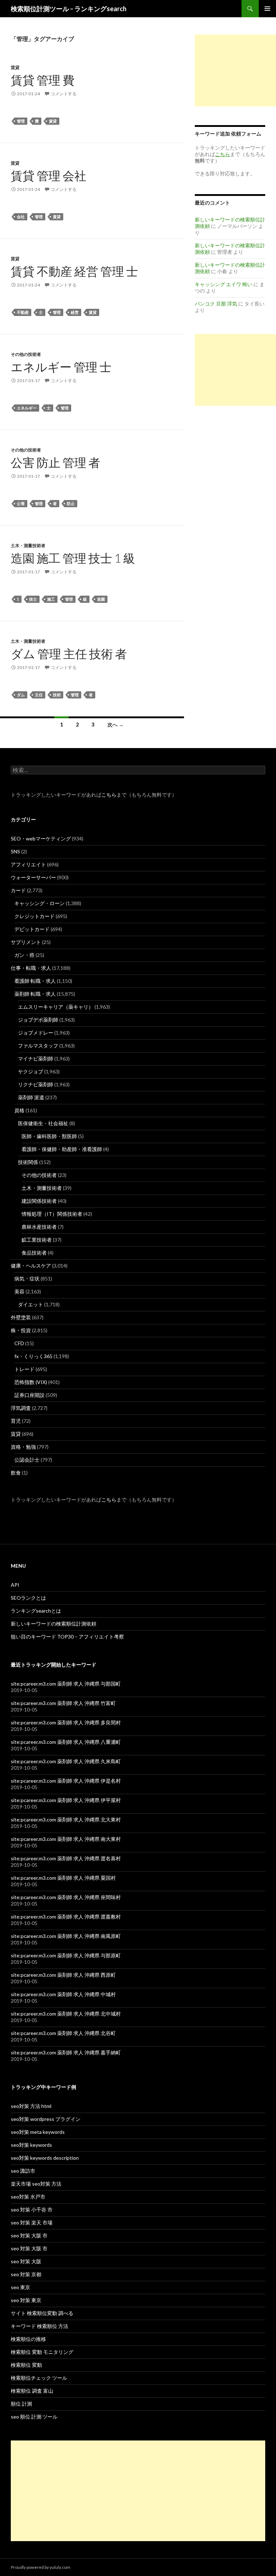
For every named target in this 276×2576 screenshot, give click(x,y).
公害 (21, 503)
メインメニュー (267, 9)
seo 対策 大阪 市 (29, 2235)
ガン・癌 (24, 955)
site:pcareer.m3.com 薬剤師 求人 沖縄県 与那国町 (66, 1684)
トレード (24, 1369)
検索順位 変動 (26, 2365)
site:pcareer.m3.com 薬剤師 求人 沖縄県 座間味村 (66, 1897)
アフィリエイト (28, 864)
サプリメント (26, 942)
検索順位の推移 (28, 2339)
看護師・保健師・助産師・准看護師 (62, 1149)
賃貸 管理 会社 (49, 175)
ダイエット (31, 1304)
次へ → (116, 725)
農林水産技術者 (39, 1227)
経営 (75, 312)
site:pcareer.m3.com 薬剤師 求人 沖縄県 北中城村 (66, 2014)
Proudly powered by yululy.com (41, 2567)
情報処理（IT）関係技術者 (52, 1214)
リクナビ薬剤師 (36, 1084)
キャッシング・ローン (40, 903)
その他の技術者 (26, 354)
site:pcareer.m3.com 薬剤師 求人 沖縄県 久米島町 (66, 1761)
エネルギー (27, 408)
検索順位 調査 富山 (32, 2391)
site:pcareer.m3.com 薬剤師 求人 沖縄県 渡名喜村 (66, 1858)
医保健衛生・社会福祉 (43, 1123)
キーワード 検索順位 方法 (40, 2326)
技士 (33, 599)
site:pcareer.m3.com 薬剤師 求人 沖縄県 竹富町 (63, 1703)
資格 (19, 1110)
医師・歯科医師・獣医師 (49, 1136)
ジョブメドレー (36, 1033)
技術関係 (28, 1162)
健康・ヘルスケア (31, 1266)
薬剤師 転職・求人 (35, 994)
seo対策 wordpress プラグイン (46, 2119)
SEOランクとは (28, 1598)
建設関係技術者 (39, 1201)
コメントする (64, 94)
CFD (19, 1343)
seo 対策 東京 (26, 2300)
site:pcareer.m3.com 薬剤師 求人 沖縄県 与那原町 (66, 1955)
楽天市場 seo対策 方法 (36, 2184)
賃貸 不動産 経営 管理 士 (74, 271)
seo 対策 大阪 (26, 2261)
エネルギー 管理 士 (61, 367)
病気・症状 (27, 1278)
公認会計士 (27, 1460)
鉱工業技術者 (37, 1240)
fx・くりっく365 (33, 1356)
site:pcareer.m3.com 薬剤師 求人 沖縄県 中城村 (63, 1994)
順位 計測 (21, 2404)
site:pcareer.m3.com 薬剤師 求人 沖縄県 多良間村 (66, 1722)
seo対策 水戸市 (28, 2197)
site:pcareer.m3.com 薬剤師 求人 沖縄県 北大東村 (66, 1819)
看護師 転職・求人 (35, 981)
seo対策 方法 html (31, 2106)
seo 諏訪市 (23, 2171)
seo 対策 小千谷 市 (32, 2210)
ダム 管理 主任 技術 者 (69, 654)
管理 (21, 121)
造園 (101, 599)
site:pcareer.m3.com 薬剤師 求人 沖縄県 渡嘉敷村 (66, 1917)
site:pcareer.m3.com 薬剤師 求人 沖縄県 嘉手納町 (66, 2052)
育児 (16, 1421)
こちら (109, 795)
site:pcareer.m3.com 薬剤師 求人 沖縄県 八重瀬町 (66, 1742)
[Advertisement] (235, 70)
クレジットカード (34, 916)
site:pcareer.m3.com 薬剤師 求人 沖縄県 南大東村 (66, 1839)
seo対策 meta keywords (38, 2132)
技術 (57, 695)
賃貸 (15, 67)
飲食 (16, 1473)
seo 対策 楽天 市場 (32, 2222)
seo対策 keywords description (45, 2158)
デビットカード (32, 929)
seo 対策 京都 (26, 2274)
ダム (21, 695)
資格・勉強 (23, 1447)
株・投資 (21, 1330)
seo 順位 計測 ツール (34, 2417)
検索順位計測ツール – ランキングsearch (69, 9)
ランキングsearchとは (36, 1611)
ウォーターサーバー (33, 877)
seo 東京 (20, 2287)
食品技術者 (34, 1253)
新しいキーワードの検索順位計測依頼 (54, 1624)
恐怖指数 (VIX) (31, 1382)
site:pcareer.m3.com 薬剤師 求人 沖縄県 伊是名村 (66, 1781)
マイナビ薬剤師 (36, 1058)
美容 (19, 1291)
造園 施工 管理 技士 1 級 (73, 558)
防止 (71, 503)
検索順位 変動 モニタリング (42, 2352)
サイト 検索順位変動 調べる (42, 2313)
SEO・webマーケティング (41, 838)
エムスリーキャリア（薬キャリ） (56, 1007)
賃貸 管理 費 (43, 80)
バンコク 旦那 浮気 (216, 304)
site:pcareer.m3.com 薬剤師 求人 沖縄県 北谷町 (63, 2033)
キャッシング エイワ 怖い (224, 284)
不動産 (23, 312)
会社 (21, 217)
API (15, 1585)
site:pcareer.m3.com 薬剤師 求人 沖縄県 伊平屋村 (66, 1800)
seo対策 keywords (31, 2145)
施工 (51, 599)
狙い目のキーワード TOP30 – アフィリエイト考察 (67, 1637)
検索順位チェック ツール (39, 2378)
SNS (15, 851)
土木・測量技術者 (28, 546)
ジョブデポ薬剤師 (38, 1020)
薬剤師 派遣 (31, 1097)
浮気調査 (21, 1408)
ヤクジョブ (31, 1071)
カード (18, 890)
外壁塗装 (21, 1317)
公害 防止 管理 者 (56, 462)
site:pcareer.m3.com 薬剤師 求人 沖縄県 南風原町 (66, 1936)
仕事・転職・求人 (31, 968)
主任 (39, 695)
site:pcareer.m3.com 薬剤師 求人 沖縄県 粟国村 (63, 1878)
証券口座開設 (29, 1395)
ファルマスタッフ (38, 1046)
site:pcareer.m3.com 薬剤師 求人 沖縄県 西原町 (63, 1975)
